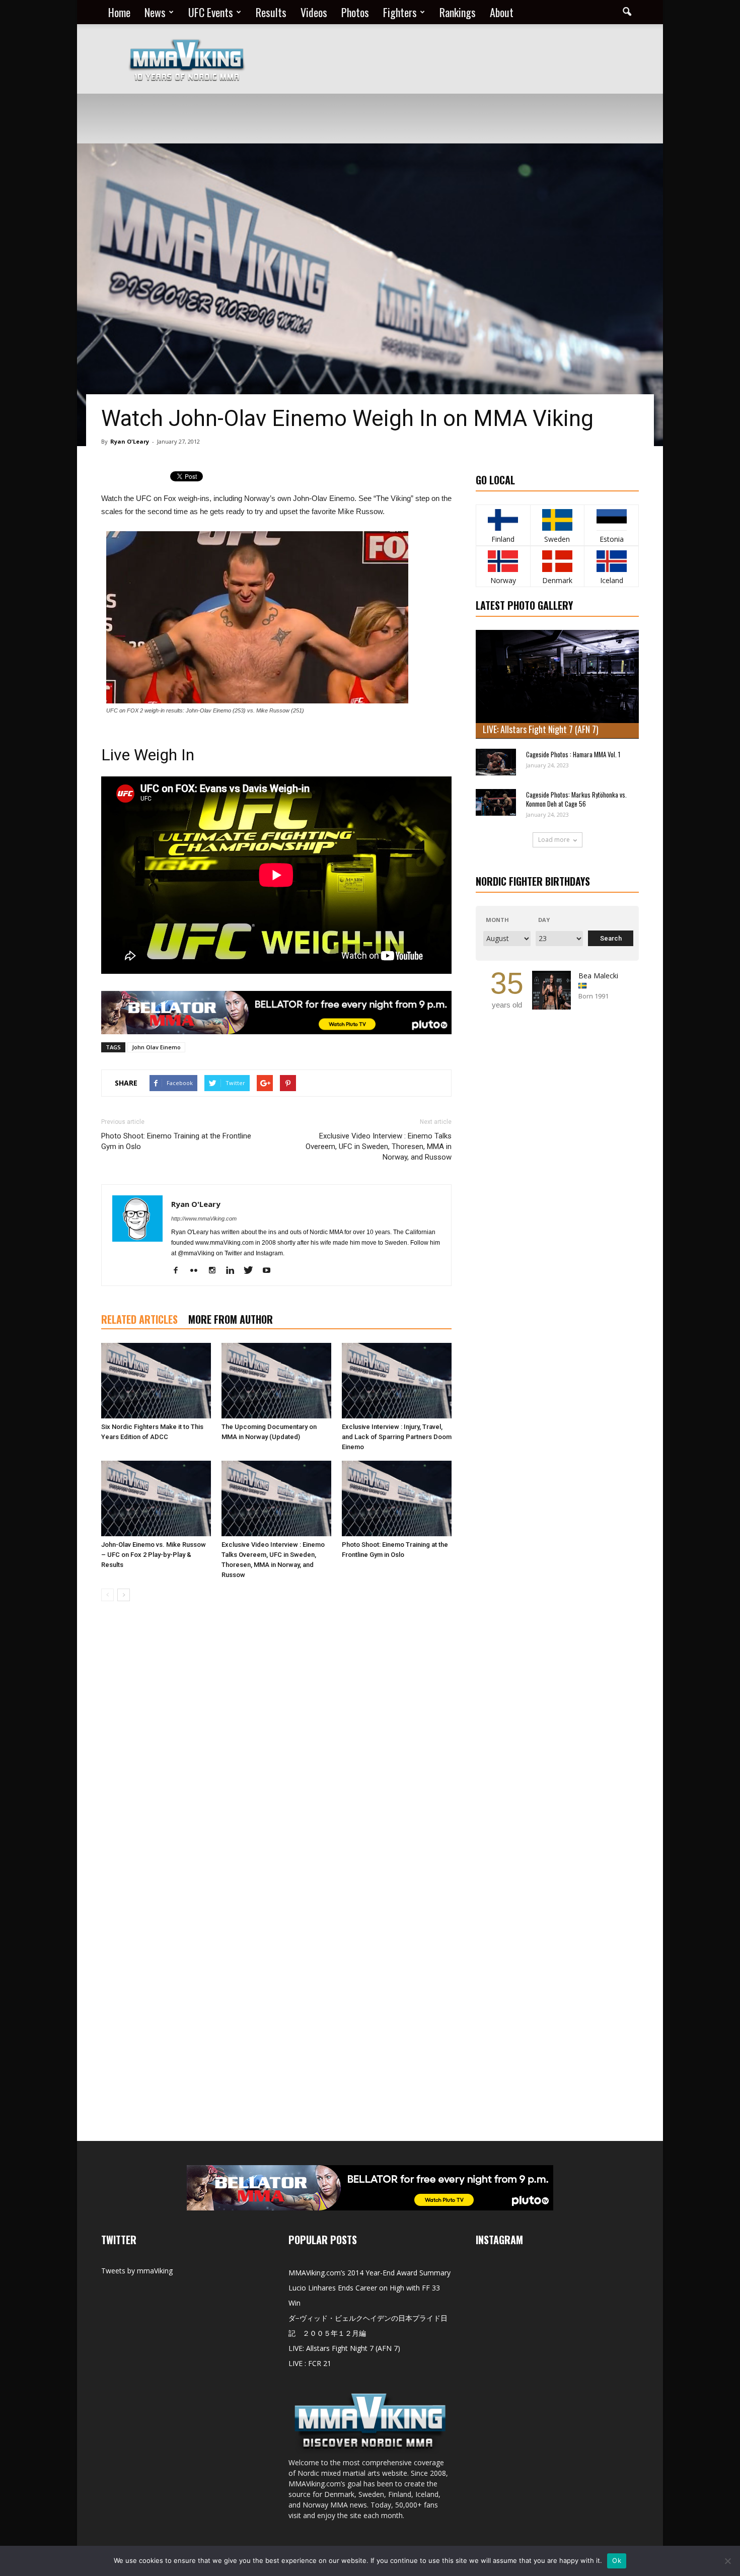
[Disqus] (276, 1751)
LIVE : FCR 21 (310, 2363)
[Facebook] (179, 1271)
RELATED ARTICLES (139, 1319)
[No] (727, 2561)
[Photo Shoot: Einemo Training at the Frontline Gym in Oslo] (397, 1498)
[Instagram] (216, 1271)
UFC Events (211, 12)
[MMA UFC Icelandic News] (611, 561)
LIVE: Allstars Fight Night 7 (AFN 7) (541, 729)
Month (497, 920)
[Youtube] (270, 1271)
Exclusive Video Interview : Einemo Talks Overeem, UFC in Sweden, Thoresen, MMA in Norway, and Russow (379, 1147)
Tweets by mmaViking (137, 2271)
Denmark (557, 580)
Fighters (400, 12)
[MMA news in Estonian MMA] (611, 520)
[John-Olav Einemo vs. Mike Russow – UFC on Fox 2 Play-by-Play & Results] (156, 1498)
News (155, 12)
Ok (617, 2560)
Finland (503, 539)
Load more (554, 840)
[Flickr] (198, 1271)
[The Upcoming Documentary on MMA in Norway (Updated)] (276, 1381)
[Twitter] (252, 1271)
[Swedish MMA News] (503, 520)
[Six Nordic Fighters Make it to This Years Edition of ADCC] (156, 1381)
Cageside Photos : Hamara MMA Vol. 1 (573, 754)
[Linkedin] (234, 1271)
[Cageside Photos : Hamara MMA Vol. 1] (496, 762)
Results (271, 12)
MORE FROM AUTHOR (231, 1319)
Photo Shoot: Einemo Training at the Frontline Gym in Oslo (176, 1141)
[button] (627, 12)
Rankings (458, 12)
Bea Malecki (598, 976)
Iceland (612, 580)
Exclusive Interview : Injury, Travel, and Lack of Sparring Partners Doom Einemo (397, 1437)
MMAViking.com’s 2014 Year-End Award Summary (369, 2273)
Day (544, 920)
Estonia (612, 539)
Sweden (557, 539)
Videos (314, 12)
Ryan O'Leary (130, 441)
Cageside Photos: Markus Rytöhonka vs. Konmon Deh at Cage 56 (576, 799)
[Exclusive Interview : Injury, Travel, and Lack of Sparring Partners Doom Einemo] (397, 1381)
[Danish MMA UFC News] (558, 561)
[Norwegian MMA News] (503, 561)
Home (119, 12)
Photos (355, 12)
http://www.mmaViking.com (204, 1219)
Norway (503, 580)
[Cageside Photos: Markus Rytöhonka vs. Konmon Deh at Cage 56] (496, 802)
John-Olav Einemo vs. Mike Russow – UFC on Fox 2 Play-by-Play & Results (154, 1555)
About (502, 12)
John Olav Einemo (156, 1047)
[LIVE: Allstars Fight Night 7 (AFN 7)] (557, 684)
